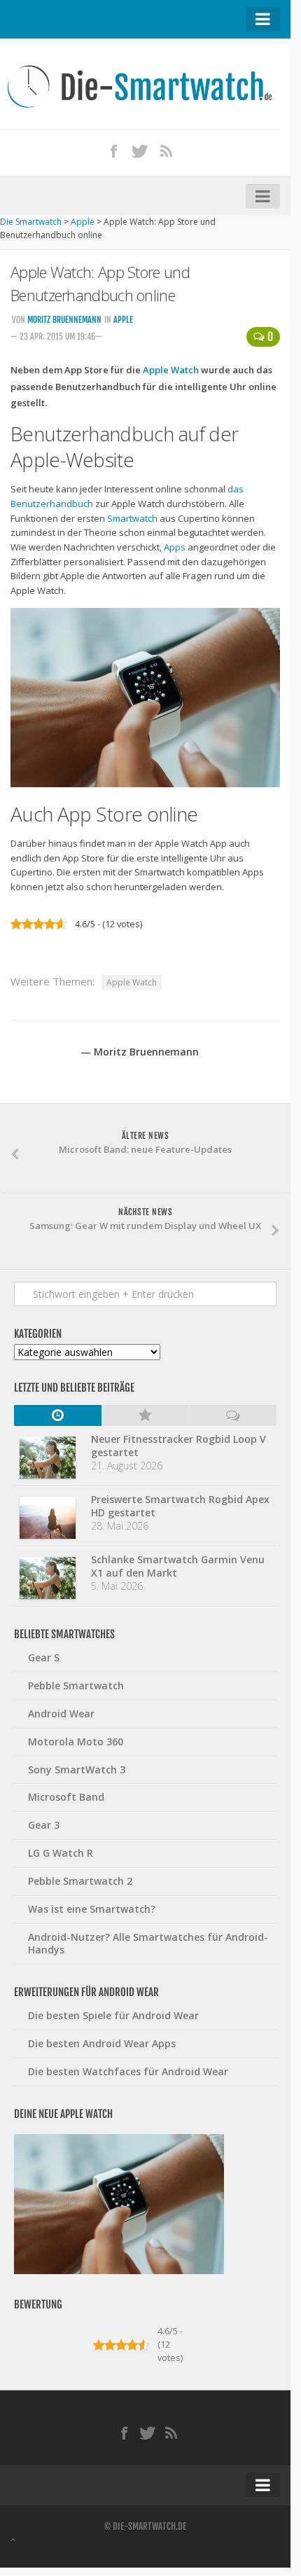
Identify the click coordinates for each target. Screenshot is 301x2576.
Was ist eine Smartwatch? (92, 1909)
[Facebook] (114, 151)
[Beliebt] (145, 1415)
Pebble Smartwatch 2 (80, 1881)
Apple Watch (171, 370)
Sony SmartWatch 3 (77, 1770)
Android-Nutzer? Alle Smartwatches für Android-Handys (148, 1944)
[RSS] (167, 151)
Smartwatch (132, 518)
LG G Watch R (61, 1853)
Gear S (44, 1657)
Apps (175, 547)
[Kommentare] (233, 1415)
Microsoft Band (66, 1797)
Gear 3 (44, 1825)
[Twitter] (140, 151)
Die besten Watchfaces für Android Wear (128, 2071)
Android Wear (61, 1713)
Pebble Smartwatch (76, 1685)
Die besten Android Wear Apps (102, 2043)
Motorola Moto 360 (76, 1741)
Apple (123, 320)
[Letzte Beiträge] (58, 1415)
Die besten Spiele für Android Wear (113, 2015)
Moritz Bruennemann (64, 320)
